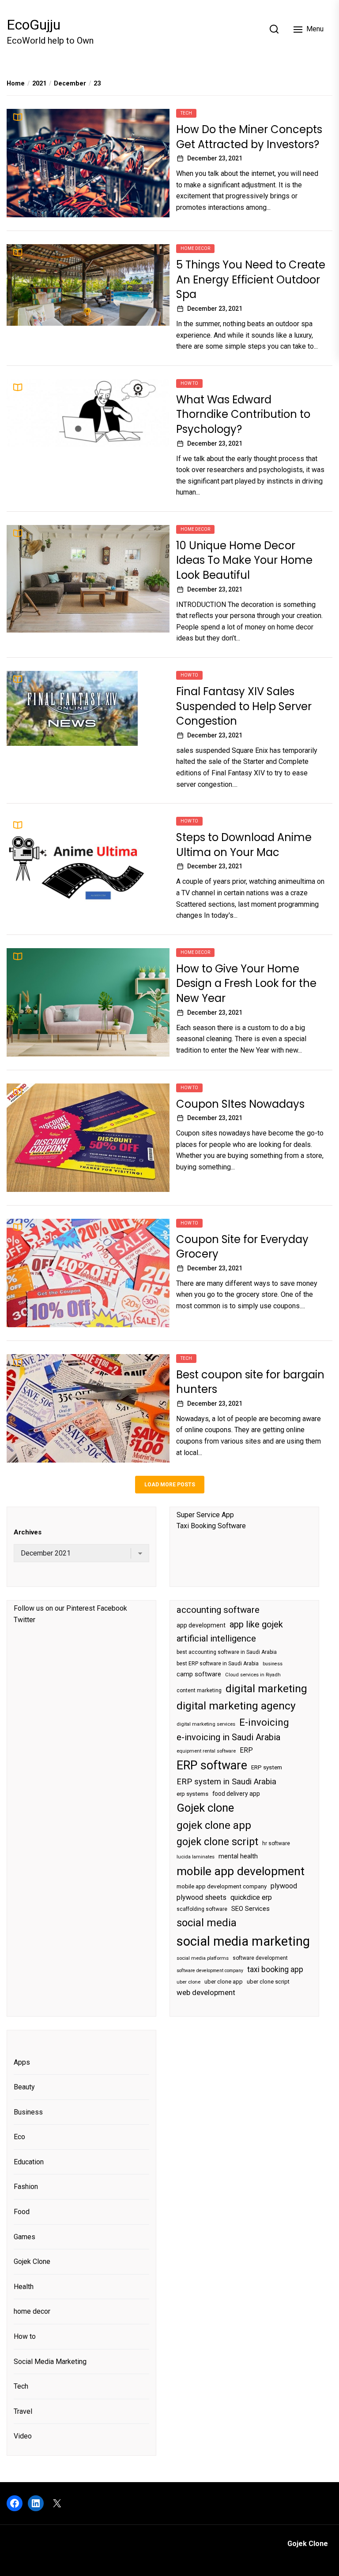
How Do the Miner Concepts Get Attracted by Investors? (249, 137)
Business (28, 2112)
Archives (28, 1532)
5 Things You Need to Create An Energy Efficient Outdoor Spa (251, 279)
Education (29, 2162)
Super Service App (205, 1515)
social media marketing (243, 1941)
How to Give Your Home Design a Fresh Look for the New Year (246, 983)
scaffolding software (202, 1909)
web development (206, 1992)
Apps (22, 2062)
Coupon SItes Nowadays (240, 1104)
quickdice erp (251, 1897)
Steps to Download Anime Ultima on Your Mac (244, 845)
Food (22, 2212)
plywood (284, 1886)
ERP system (267, 1767)
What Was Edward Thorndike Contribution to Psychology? (243, 414)
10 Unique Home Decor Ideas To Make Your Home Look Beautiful (244, 560)
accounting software (218, 1610)
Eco (19, 2137)
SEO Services (250, 1909)
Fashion (26, 2187)
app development (201, 1625)
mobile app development (241, 1871)
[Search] (274, 29)
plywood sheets (202, 1897)
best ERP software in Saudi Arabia (218, 1664)
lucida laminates (196, 1857)
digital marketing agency (236, 1706)
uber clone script (268, 1982)
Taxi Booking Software (211, 1526)
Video (23, 2436)
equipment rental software (206, 1751)
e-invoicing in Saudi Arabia (228, 1737)
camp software (199, 1674)
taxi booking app (275, 1969)
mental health (238, 1856)
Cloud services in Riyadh (253, 1675)
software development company (210, 1971)
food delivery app (236, 1794)
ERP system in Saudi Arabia (226, 1781)
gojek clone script (217, 1842)
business (273, 1664)
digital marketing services (206, 1724)
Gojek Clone (32, 2261)
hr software (276, 1843)
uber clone (188, 1982)
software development (260, 1958)
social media (207, 1923)
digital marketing (266, 1688)
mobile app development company (222, 1886)
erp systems (192, 1794)
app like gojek (256, 1624)
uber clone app (224, 1982)
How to (189, 383)
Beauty (24, 2087)
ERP (246, 1750)
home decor (195, 248)
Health (24, 2287)
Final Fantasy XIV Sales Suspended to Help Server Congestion (244, 706)
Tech (186, 113)
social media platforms (203, 1958)
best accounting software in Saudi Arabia (227, 1652)
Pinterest (81, 1608)
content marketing (199, 1690)
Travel (23, 2411)
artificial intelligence (216, 1638)
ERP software (212, 1765)
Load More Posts (170, 1485)
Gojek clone (205, 1808)
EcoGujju (34, 25)
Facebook (112, 1608)
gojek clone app (214, 1825)
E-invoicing (264, 1722)
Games (24, 2237)
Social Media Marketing (50, 2362)
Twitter (24, 1620)
